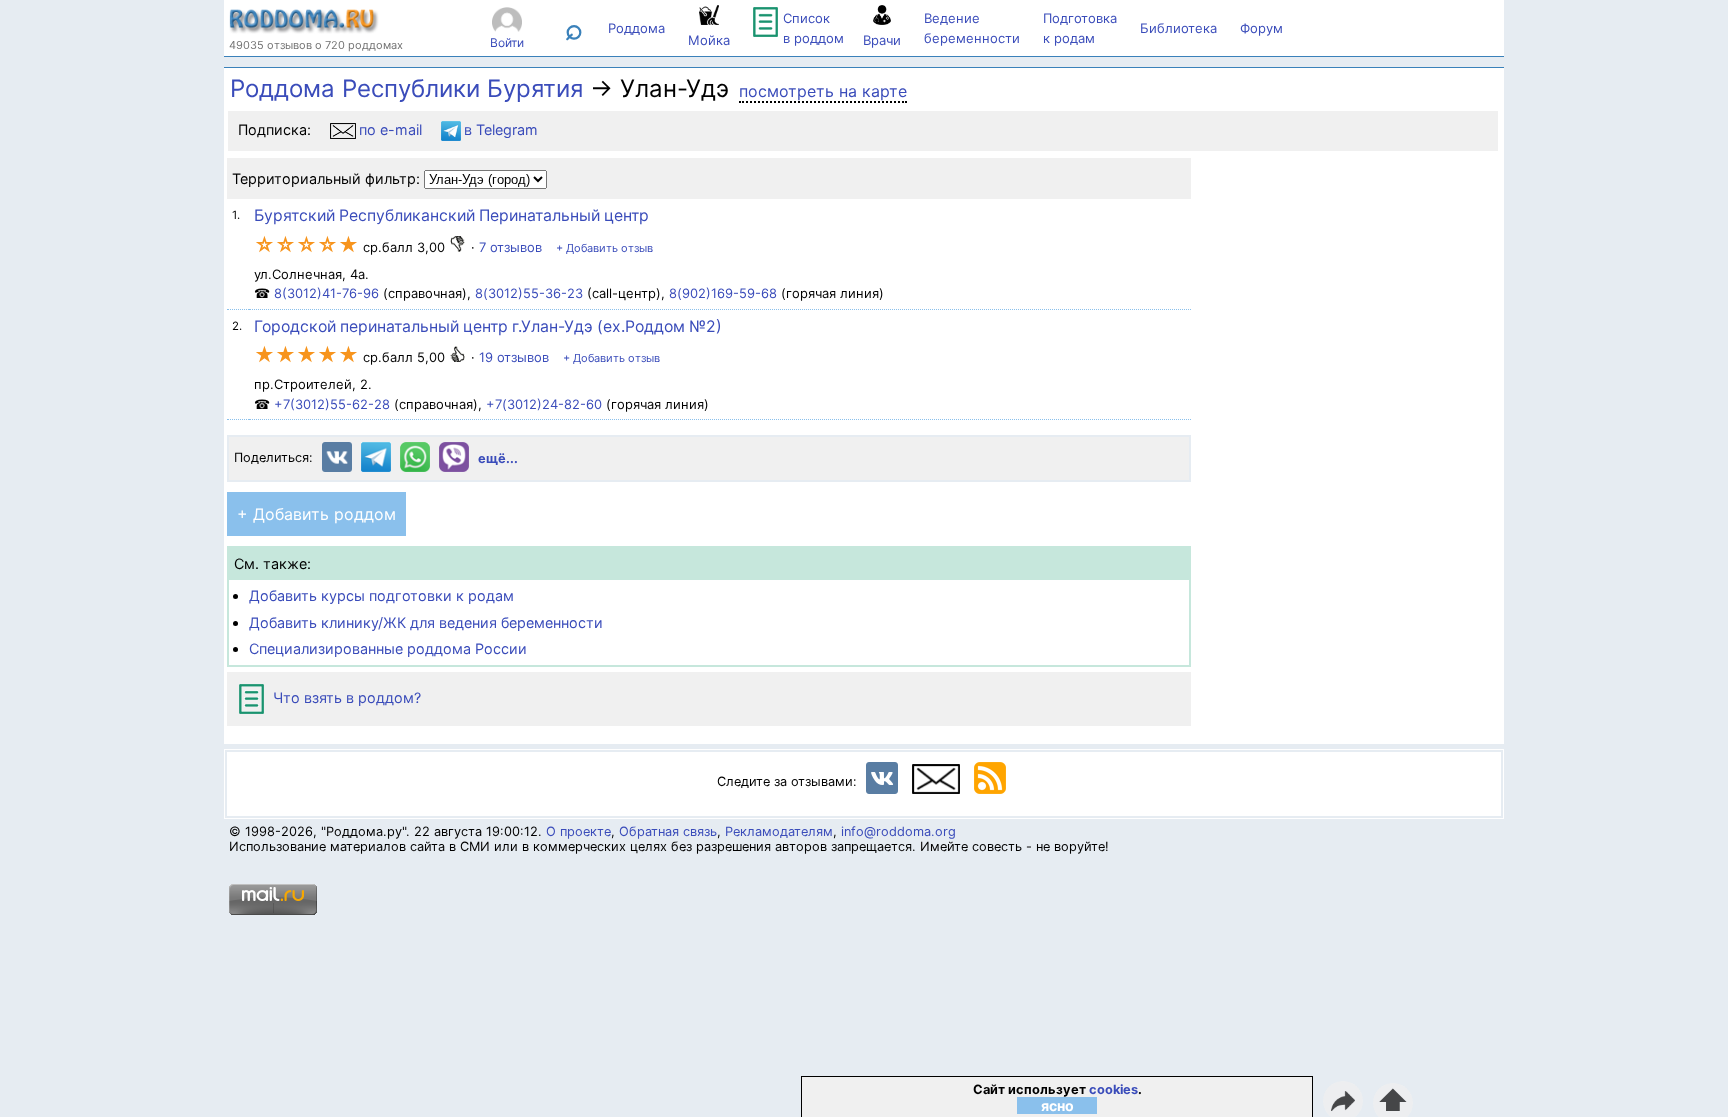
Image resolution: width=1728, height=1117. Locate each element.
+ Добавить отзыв (604, 248)
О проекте (578, 831)
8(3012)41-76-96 (326, 293)
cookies (1113, 1089)
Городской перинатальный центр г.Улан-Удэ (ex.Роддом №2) (488, 326)
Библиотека (1178, 28)
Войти (507, 42)
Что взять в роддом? (345, 697)
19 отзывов (514, 357)
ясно (1057, 1105)
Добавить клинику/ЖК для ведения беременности (426, 622)
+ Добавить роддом (316, 514)
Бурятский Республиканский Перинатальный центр (451, 215)
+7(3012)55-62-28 (332, 404)
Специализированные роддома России (388, 648)
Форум (1261, 28)
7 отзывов (510, 247)
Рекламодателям (779, 831)
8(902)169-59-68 (723, 293)
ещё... (498, 458)
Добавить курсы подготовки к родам (381, 595)
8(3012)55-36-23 (529, 293)
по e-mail (390, 129)
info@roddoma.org (898, 831)
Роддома (636, 28)
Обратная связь (668, 831)
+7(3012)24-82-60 (544, 404)
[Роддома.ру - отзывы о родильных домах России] (304, 28)
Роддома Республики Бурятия (406, 88)
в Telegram (501, 129)
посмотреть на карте (823, 91)
